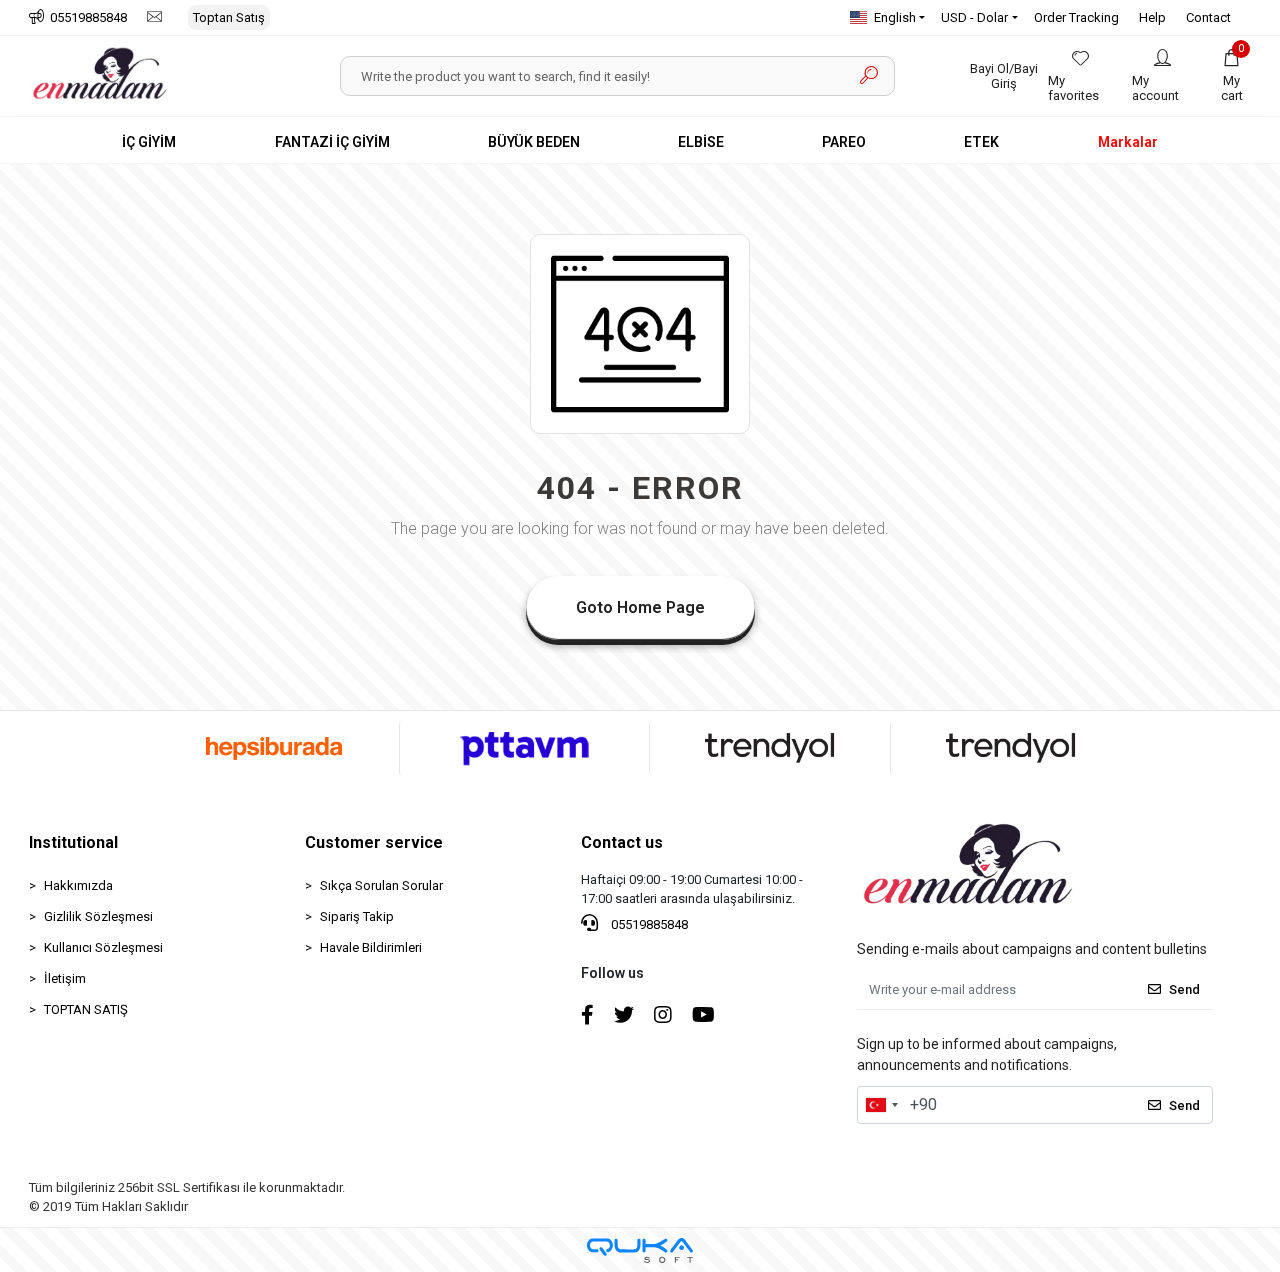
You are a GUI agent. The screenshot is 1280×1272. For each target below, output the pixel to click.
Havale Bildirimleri (371, 947)
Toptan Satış (229, 17)
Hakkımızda (78, 885)
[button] (1232, 76)
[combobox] (881, 1105)
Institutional (73, 842)
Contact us (622, 842)
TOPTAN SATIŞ (86, 1009)
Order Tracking (1076, 17)
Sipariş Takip (357, 916)
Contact (1208, 17)
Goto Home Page (640, 607)
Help (1152, 17)
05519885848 (648, 924)
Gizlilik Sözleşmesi (98, 916)
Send (1184, 989)
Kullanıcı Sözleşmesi (103, 947)
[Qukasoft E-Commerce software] (640, 1250)
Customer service (374, 842)
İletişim (65, 978)
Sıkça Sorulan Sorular (381, 885)
